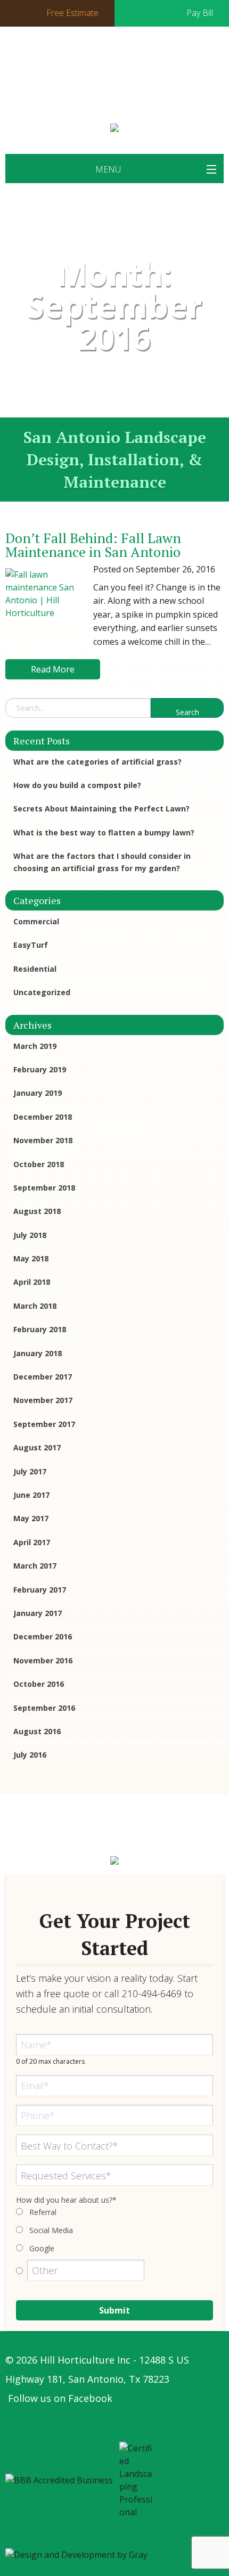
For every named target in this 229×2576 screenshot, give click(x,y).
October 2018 (39, 1164)
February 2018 (40, 1329)
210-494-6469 (112, 89)
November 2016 (43, 1660)
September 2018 (44, 1188)
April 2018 (32, 1282)
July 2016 (30, 1755)
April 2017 (32, 1542)
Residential (35, 969)
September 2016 (44, 1708)
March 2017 (35, 1566)
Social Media (51, 2230)
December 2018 (43, 1117)
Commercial (36, 921)
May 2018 (31, 1258)
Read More (53, 669)
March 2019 (35, 1046)
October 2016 (39, 1684)
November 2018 (43, 1140)
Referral (43, 2212)
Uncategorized (42, 992)
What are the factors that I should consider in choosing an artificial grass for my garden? (102, 862)
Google (42, 2248)
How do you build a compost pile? (77, 785)
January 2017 (38, 1613)
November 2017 (43, 1400)
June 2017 (31, 1495)
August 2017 (37, 1447)
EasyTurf (31, 945)
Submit (114, 2310)
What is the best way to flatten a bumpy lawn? (104, 832)
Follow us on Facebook (60, 2398)
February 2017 (40, 1590)
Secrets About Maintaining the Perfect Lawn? (101, 809)
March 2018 (35, 1306)
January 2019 (38, 1093)
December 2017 (43, 1377)
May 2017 (31, 1518)
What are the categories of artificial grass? (97, 762)
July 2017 (30, 1471)
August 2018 (37, 1211)
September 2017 (44, 1424)
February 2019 (40, 1069)
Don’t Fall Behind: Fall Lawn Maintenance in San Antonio (93, 545)
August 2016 (37, 1731)
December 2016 (43, 1636)
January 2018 (38, 1353)
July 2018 (30, 1235)
